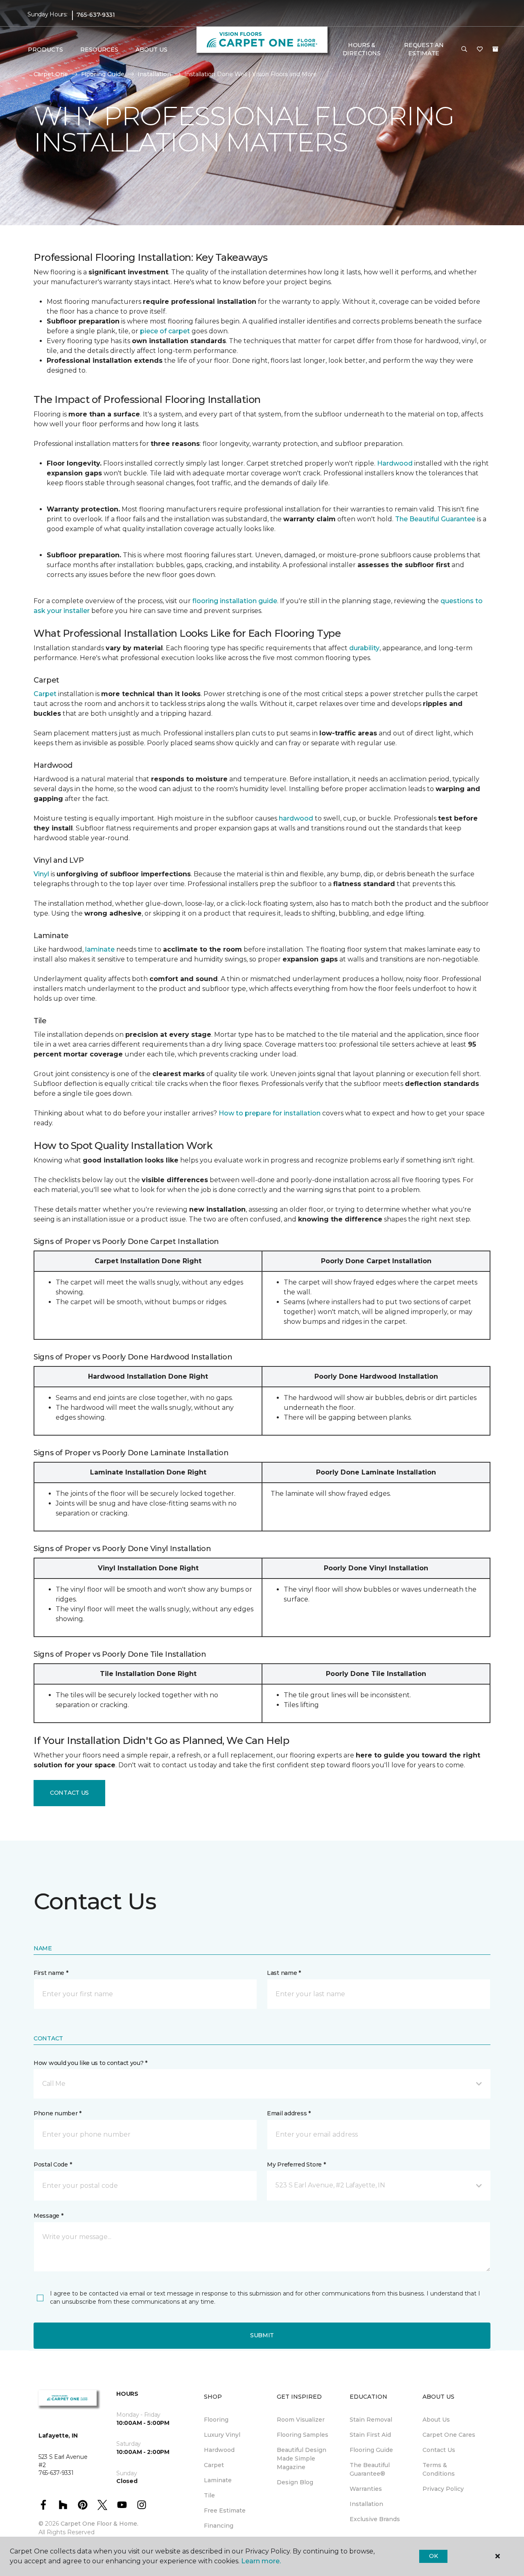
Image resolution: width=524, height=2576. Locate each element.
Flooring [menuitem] (216, 2420)
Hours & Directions (362, 49)
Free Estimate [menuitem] (225, 2510)
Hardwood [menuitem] (219, 2450)
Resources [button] (99, 50)
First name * (51, 1973)
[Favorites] (480, 50)
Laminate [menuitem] (218, 2480)
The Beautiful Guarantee (435, 519)
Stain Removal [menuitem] (371, 2420)
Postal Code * (53, 2164)
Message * (48, 2216)
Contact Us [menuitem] (439, 2450)
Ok (433, 2556)
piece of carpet (165, 331)
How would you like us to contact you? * (90, 2063)
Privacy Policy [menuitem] (443, 2489)
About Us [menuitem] (436, 2420)
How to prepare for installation (270, 1113)
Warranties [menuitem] (366, 2489)
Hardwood (395, 463)
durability (364, 648)
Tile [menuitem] (209, 2495)
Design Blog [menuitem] (295, 2482)
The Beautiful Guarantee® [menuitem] (370, 2469)
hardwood (296, 818)
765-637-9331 (96, 15)
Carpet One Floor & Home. (99, 2524)
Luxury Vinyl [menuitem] (222, 2435)
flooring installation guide (235, 601)
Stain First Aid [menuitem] (370, 2435)
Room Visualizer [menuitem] (301, 2420)
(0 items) (495, 49)
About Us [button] (151, 50)
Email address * (289, 2113)
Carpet (45, 694)
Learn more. (261, 2561)
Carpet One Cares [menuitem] (449, 2435)
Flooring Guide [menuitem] (371, 2450)
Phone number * (58, 2113)
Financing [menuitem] (219, 2526)
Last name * (284, 1973)
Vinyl (41, 874)
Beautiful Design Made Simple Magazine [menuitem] (302, 2458)
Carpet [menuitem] (214, 2465)
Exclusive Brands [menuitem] (375, 2519)
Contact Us (69, 1793)
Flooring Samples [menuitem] (303, 2435)
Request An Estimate (424, 49)
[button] (464, 50)
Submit (262, 2335)
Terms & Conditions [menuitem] (439, 2469)
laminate (100, 949)
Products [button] (45, 50)
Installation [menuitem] (366, 2504)
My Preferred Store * (296, 2164)
